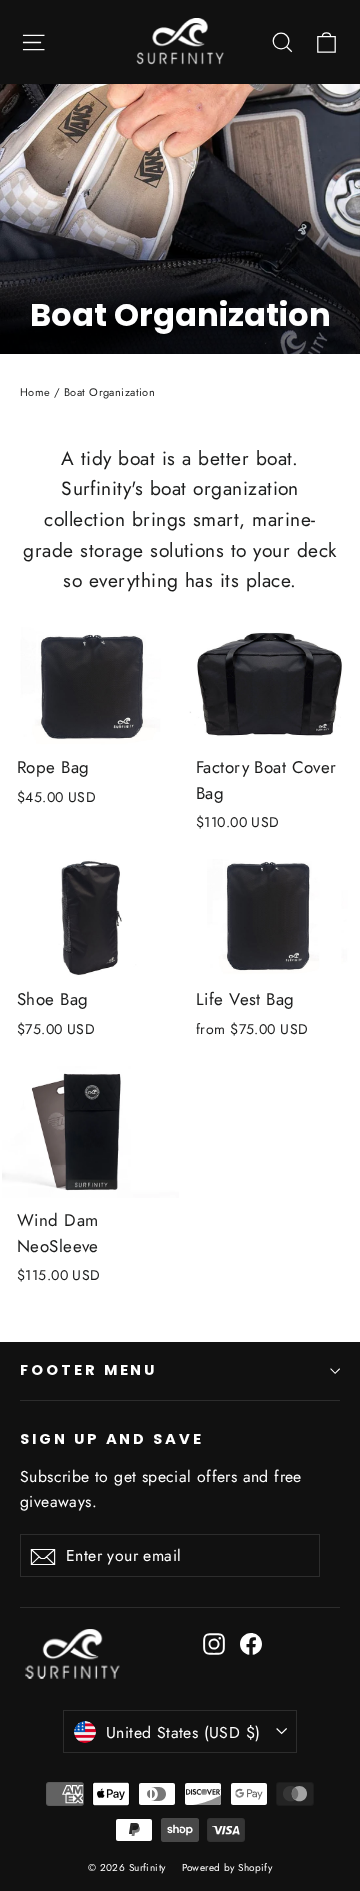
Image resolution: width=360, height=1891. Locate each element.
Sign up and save (112, 1439)
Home (35, 392)
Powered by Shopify (227, 1867)
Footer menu (88, 1370)
